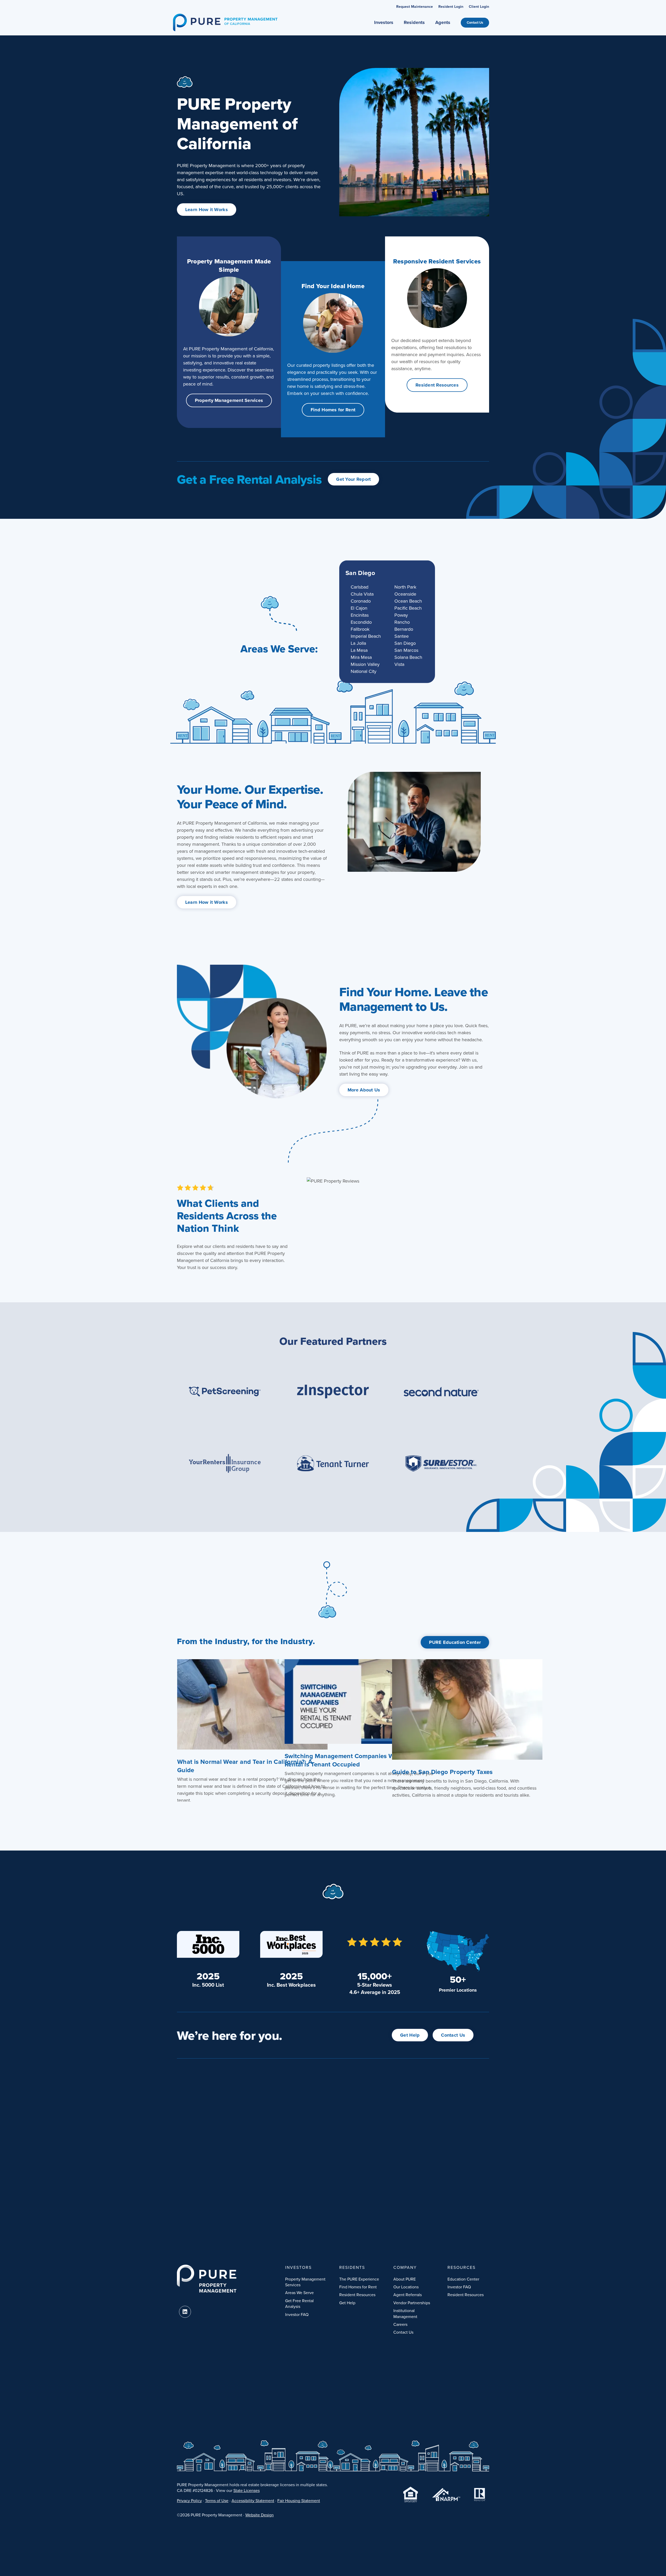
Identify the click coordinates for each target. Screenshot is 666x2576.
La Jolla (358, 643)
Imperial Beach (366, 636)
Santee (402, 636)
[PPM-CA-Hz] (225, 16)
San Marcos (406, 650)
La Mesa (359, 650)
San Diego (360, 573)
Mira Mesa (361, 657)
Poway (401, 615)
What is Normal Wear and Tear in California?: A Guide (245, 1766)
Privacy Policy (189, 2501)
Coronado (361, 601)
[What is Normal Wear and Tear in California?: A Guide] (252, 1704)
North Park (405, 587)
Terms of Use (217, 2501)
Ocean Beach (408, 601)
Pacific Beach (408, 608)
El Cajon (359, 608)
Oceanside (405, 594)
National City (364, 671)
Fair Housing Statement (299, 2501)
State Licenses (246, 2490)
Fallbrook (360, 629)
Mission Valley (365, 664)
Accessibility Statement (253, 2501)
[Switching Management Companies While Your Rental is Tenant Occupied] (360, 1701)
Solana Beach (408, 657)
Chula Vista (362, 594)
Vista (399, 664)
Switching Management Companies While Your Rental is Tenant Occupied (352, 1760)
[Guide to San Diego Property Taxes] (467, 1709)
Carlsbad (360, 587)
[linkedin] (185, 2312)
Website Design (260, 2515)
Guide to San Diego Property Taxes (442, 1772)
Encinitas (360, 615)
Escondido (361, 622)
